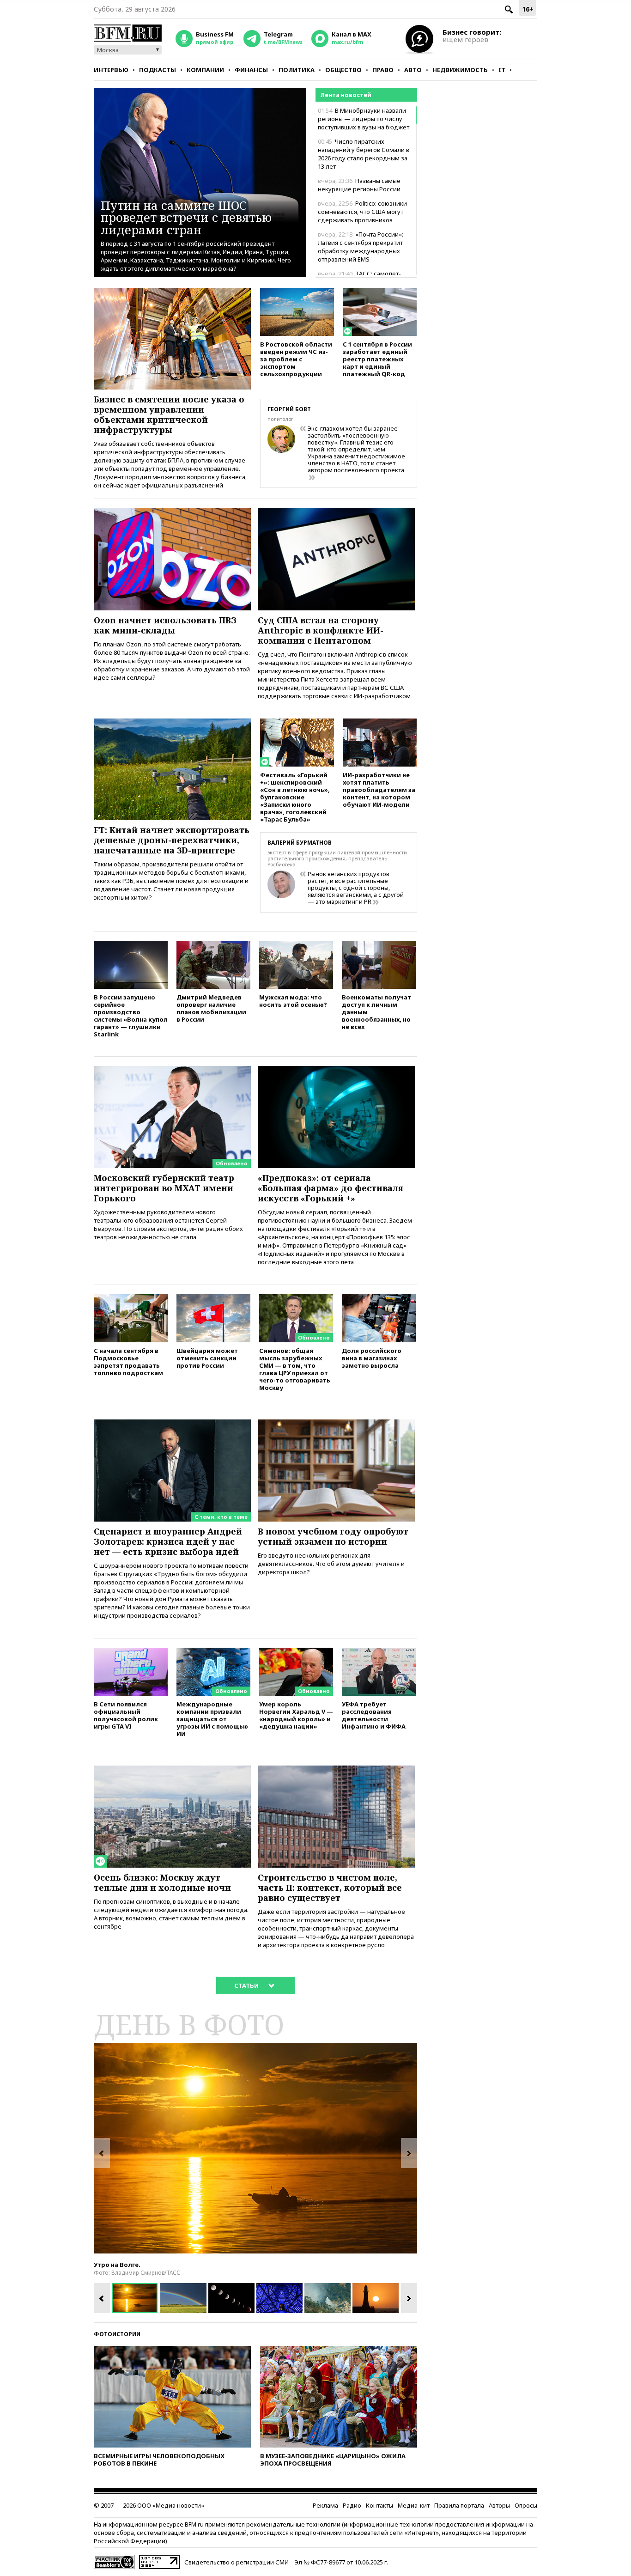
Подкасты (158, 70)
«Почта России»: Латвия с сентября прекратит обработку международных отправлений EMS (361, 247)
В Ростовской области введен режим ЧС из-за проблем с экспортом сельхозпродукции (296, 359)
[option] (255, 2148)
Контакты (379, 2505)
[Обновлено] (172, 1070)
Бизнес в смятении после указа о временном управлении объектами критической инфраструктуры (169, 414)
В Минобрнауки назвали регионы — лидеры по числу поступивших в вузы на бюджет (364, 119)
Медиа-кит (414, 2505)
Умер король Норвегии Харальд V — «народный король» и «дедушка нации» (296, 1715)
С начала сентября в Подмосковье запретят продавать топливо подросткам (128, 1361)
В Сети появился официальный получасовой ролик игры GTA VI (126, 1715)
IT (502, 70)
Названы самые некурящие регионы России (359, 185)
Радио (352, 2505)
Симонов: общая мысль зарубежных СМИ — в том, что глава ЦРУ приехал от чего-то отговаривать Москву (295, 1369)
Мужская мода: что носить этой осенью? (293, 1001)
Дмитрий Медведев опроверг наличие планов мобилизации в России (211, 1008)
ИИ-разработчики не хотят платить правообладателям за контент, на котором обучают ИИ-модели (379, 789)
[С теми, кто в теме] (172, 1424)
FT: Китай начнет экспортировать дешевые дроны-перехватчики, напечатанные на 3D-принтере (172, 840)
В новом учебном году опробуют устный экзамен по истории (333, 1536)
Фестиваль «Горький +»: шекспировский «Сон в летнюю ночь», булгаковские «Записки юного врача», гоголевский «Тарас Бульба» (295, 797)
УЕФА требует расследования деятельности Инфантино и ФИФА (374, 1715)
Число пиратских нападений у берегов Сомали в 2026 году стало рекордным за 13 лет (364, 154)
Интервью (111, 70)
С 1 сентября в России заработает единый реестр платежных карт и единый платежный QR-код (377, 359)
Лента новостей (346, 95)
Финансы (251, 70)
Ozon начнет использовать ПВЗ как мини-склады (165, 625)
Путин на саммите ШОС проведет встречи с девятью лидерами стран (186, 217)
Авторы (499, 2505)
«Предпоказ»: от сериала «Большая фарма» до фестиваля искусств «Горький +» (331, 1188)
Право (383, 70)
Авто (413, 70)
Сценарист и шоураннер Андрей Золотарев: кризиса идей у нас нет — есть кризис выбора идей (168, 1541)
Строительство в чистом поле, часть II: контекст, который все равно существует (330, 1888)
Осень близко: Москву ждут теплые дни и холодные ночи (162, 1882)
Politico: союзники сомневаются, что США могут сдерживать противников (362, 212)
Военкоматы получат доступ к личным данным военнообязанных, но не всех (376, 1012)
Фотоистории (117, 2334)
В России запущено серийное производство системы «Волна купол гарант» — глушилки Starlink (131, 1015)
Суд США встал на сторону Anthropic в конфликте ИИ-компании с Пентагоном (321, 630)
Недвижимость (460, 70)
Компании (205, 70)
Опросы (526, 2505)
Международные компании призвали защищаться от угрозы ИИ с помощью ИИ (212, 1719)
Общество (343, 70)
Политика (297, 70)
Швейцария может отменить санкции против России (207, 1358)
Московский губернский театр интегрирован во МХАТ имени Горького (164, 1188)
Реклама (325, 2505)
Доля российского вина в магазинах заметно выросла (372, 1358)
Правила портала (459, 2505)
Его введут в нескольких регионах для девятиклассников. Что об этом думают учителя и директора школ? (331, 1564)
